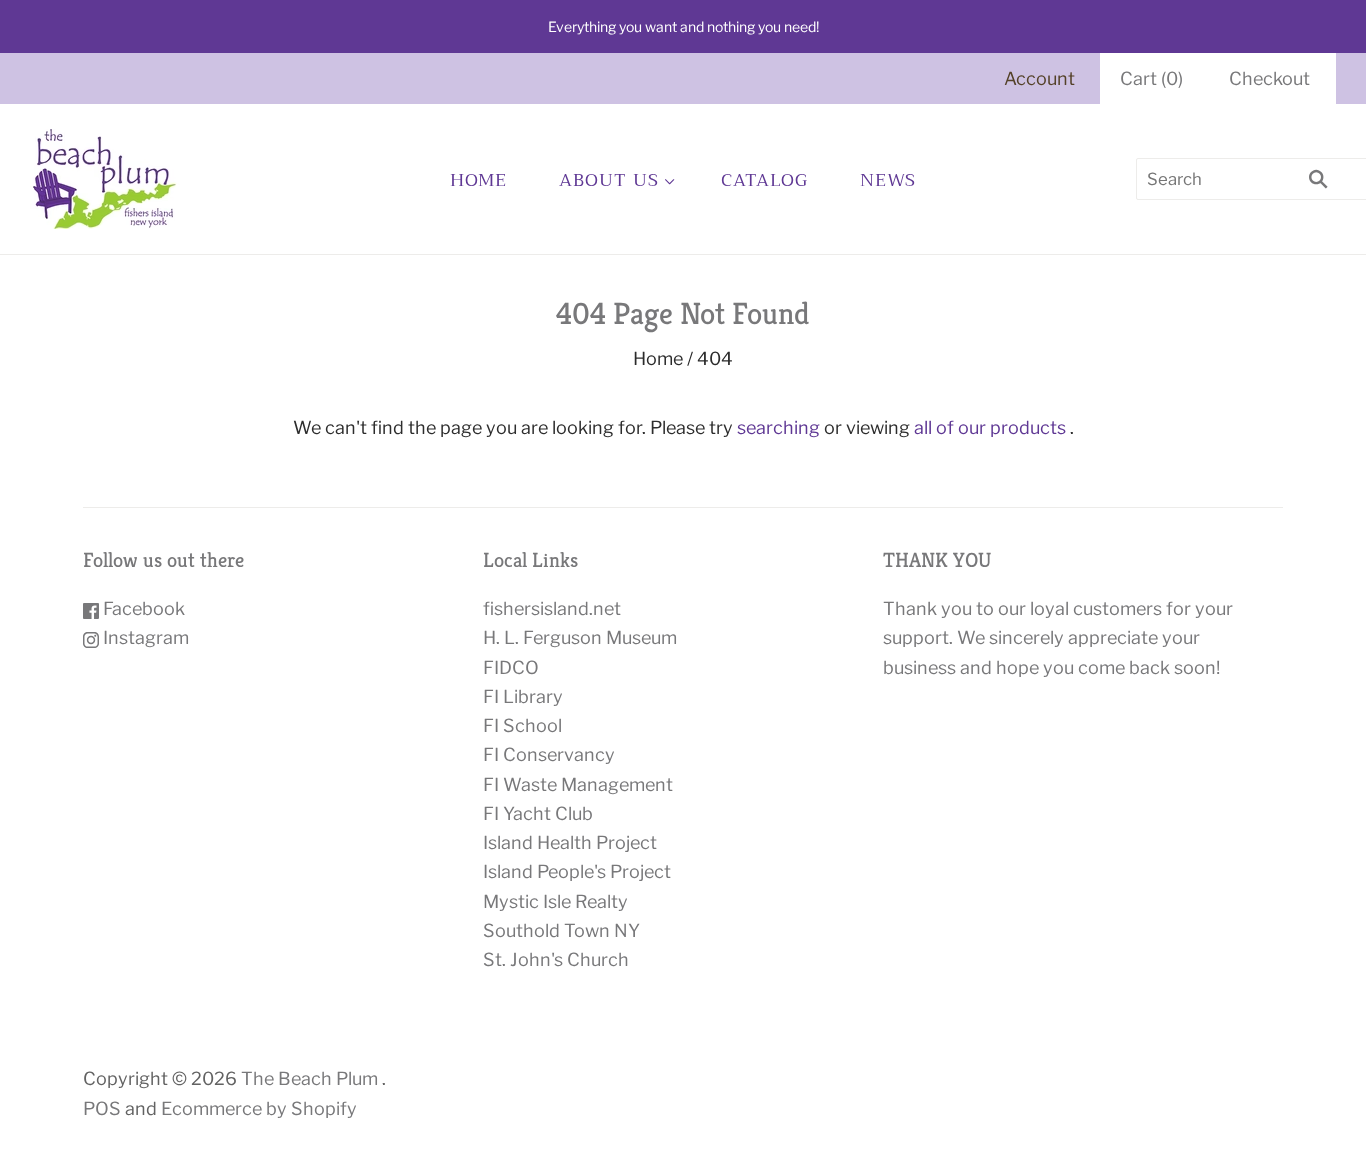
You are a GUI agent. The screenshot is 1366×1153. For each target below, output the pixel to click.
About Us (608, 180)
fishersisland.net (552, 608)
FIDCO (511, 667)
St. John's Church (556, 959)
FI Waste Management (578, 784)
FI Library (523, 696)
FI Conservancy (549, 754)
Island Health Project (570, 842)
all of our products (990, 427)
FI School (522, 725)
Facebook (142, 608)
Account (1039, 78)
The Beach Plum (309, 1078)
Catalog (764, 180)
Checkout (1269, 78)
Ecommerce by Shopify (259, 1108)
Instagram (144, 637)
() (1151, 78)
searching (778, 427)
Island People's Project (577, 871)
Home (479, 180)
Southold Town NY (561, 930)
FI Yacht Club (538, 813)
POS (102, 1108)
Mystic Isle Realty (555, 901)
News (888, 180)
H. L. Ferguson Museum (580, 637)
